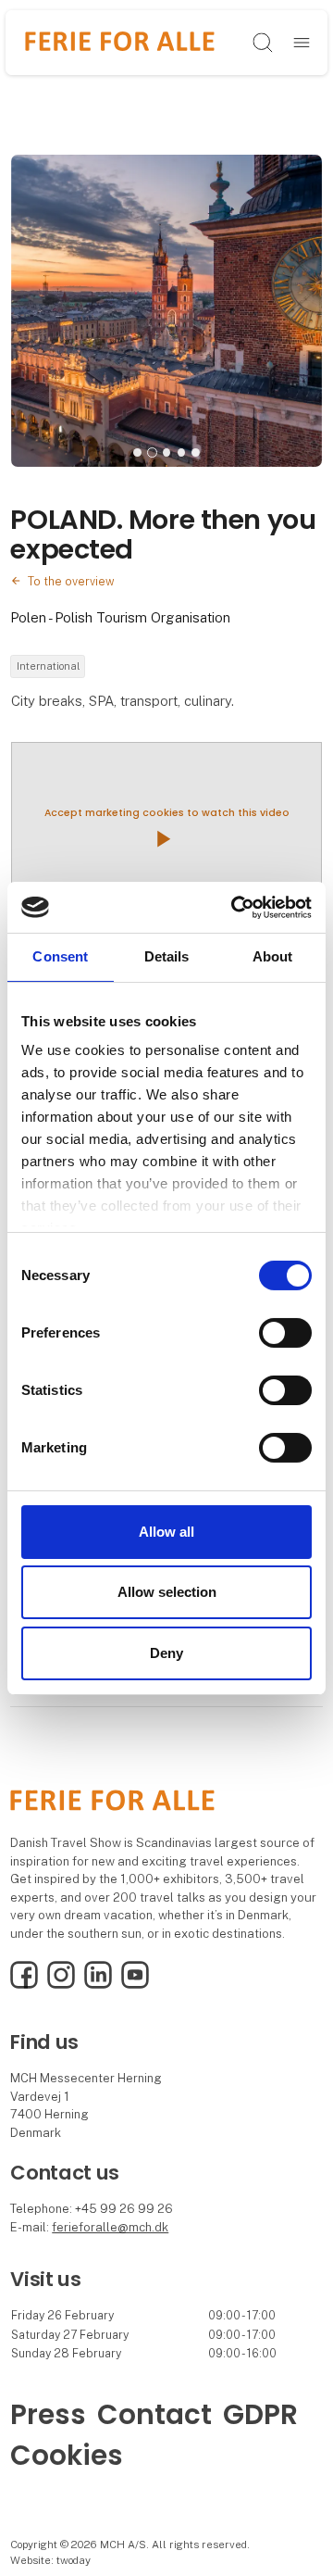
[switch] (285, 1333)
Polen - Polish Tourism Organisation (120, 617)
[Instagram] (61, 1985)
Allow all (166, 1532)
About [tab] (273, 956)
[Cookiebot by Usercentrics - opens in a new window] (235, 907)
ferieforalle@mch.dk (110, 2227)
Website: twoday (50, 2560)
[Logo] (120, 42)
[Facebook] (24, 1985)
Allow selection (167, 1592)
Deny (166, 1653)
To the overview (71, 581)
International (48, 666)
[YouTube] (135, 1985)
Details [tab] (167, 956)
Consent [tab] (60, 956)
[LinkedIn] (98, 1985)
